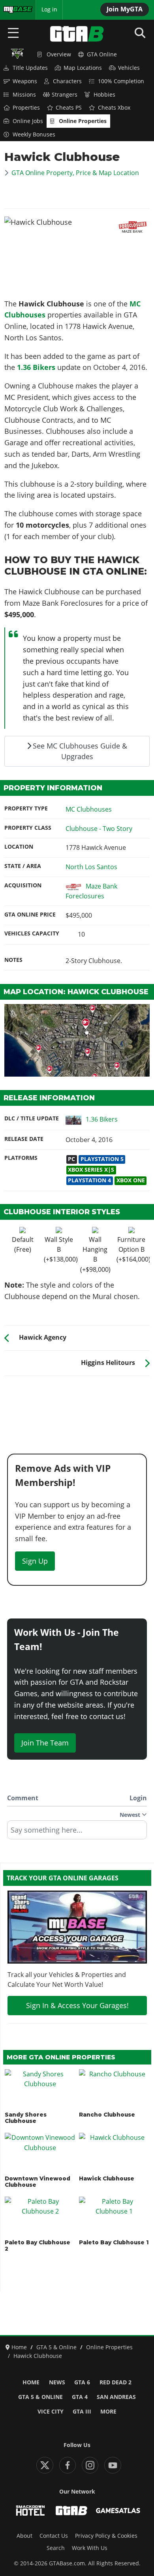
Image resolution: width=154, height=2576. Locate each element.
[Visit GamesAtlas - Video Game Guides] (118, 2511)
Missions (24, 95)
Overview (59, 54)
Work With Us (90, 2548)
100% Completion (121, 81)
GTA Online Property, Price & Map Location (75, 173)
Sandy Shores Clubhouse (26, 2118)
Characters (67, 81)
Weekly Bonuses (34, 134)
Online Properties (83, 121)
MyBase (13, 9)
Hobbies (104, 95)
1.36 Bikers (37, 367)
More (108, 2412)
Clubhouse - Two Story (99, 829)
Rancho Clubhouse (107, 2115)
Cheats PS (69, 108)
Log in (49, 9)
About (24, 2536)
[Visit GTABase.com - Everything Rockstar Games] (71, 2511)
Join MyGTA (125, 9)
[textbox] (77, 1833)
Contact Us (54, 2536)
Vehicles (129, 68)
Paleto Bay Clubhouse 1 (114, 2242)
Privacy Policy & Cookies (106, 2536)
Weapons (25, 81)
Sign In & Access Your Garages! (77, 2005)
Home (31, 2382)
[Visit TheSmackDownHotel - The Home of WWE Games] (30, 2511)
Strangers (65, 95)
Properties (26, 108)
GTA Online (102, 54)
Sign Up (35, 1561)
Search (56, 2548)
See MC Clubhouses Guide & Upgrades (80, 751)
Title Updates (30, 68)
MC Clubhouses (89, 809)
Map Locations (83, 68)
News (57, 2382)
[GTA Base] (77, 34)
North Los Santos (91, 867)
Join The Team (45, 1743)
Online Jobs (28, 121)
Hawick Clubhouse (107, 2178)
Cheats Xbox (114, 108)
